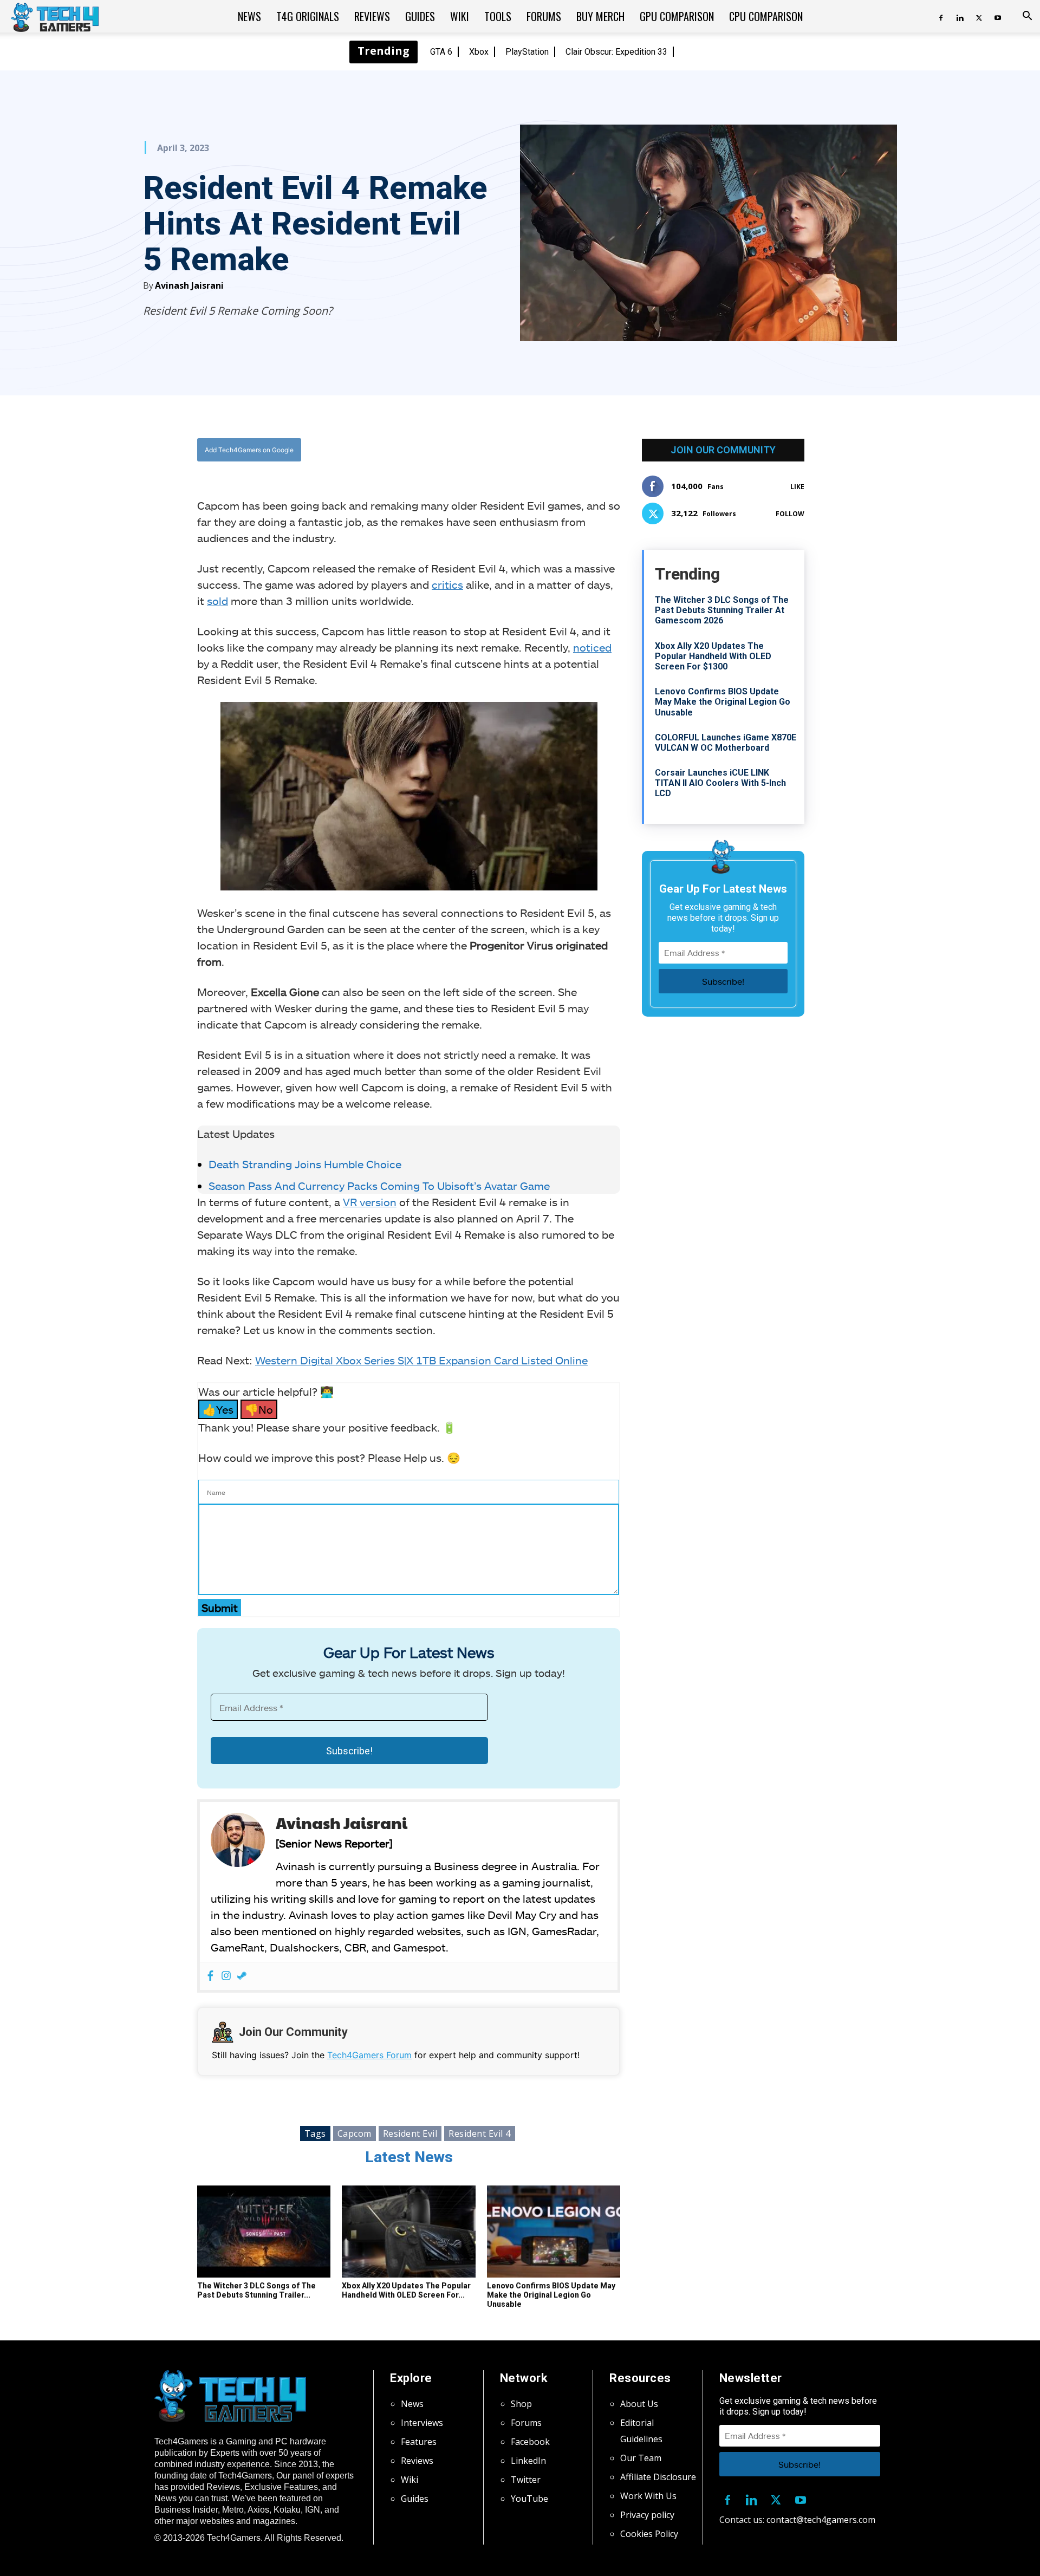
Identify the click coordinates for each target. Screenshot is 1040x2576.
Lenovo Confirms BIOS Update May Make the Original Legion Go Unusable (551, 2295)
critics (447, 584)
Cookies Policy (649, 2534)
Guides (420, 16)
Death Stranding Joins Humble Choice (306, 1164)
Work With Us (648, 2496)
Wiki (460, 16)
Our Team (641, 2458)
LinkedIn (528, 2461)
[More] (519, 450)
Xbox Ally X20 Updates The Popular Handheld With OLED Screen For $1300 (713, 656)
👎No (259, 1409)
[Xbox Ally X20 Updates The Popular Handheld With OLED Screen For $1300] (408, 2232)
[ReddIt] (493, 450)
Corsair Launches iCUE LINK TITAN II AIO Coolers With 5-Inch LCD (720, 783)
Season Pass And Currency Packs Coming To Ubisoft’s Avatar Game (379, 1186)
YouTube (529, 2499)
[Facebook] (941, 16)
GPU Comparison (677, 16)
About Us (639, 2404)
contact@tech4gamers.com (821, 2520)
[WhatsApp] (469, 450)
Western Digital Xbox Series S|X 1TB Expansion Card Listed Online (421, 1360)
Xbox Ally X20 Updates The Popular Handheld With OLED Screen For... (406, 2290)
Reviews (372, 16)
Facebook (530, 2442)
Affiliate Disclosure (658, 2477)
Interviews (422, 2423)
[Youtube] (998, 16)
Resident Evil (410, 2133)
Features (419, 2442)
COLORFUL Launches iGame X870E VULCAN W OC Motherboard (726, 743)
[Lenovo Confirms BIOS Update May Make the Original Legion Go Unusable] (554, 2232)
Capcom (355, 2133)
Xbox (479, 52)
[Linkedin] (960, 16)
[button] (1027, 17)
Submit (220, 1608)
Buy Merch (600, 16)
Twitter (526, 2480)
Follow (790, 514)
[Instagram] (226, 1976)
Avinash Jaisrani (189, 285)
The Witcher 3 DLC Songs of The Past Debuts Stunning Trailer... (256, 2290)
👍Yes (218, 1409)
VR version (370, 1202)
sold (217, 601)
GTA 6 (441, 52)
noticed (592, 647)
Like (797, 487)
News (249, 16)
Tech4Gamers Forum (369, 2055)
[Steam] (242, 1976)
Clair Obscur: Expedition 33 (616, 52)
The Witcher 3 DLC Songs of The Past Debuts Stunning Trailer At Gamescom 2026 (722, 610)
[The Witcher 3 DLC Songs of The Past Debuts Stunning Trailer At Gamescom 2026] (264, 2232)
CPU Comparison (766, 16)
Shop (521, 2404)
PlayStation (527, 52)
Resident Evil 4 (480, 2133)
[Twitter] (979, 16)
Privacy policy (647, 2515)
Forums (544, 16)
